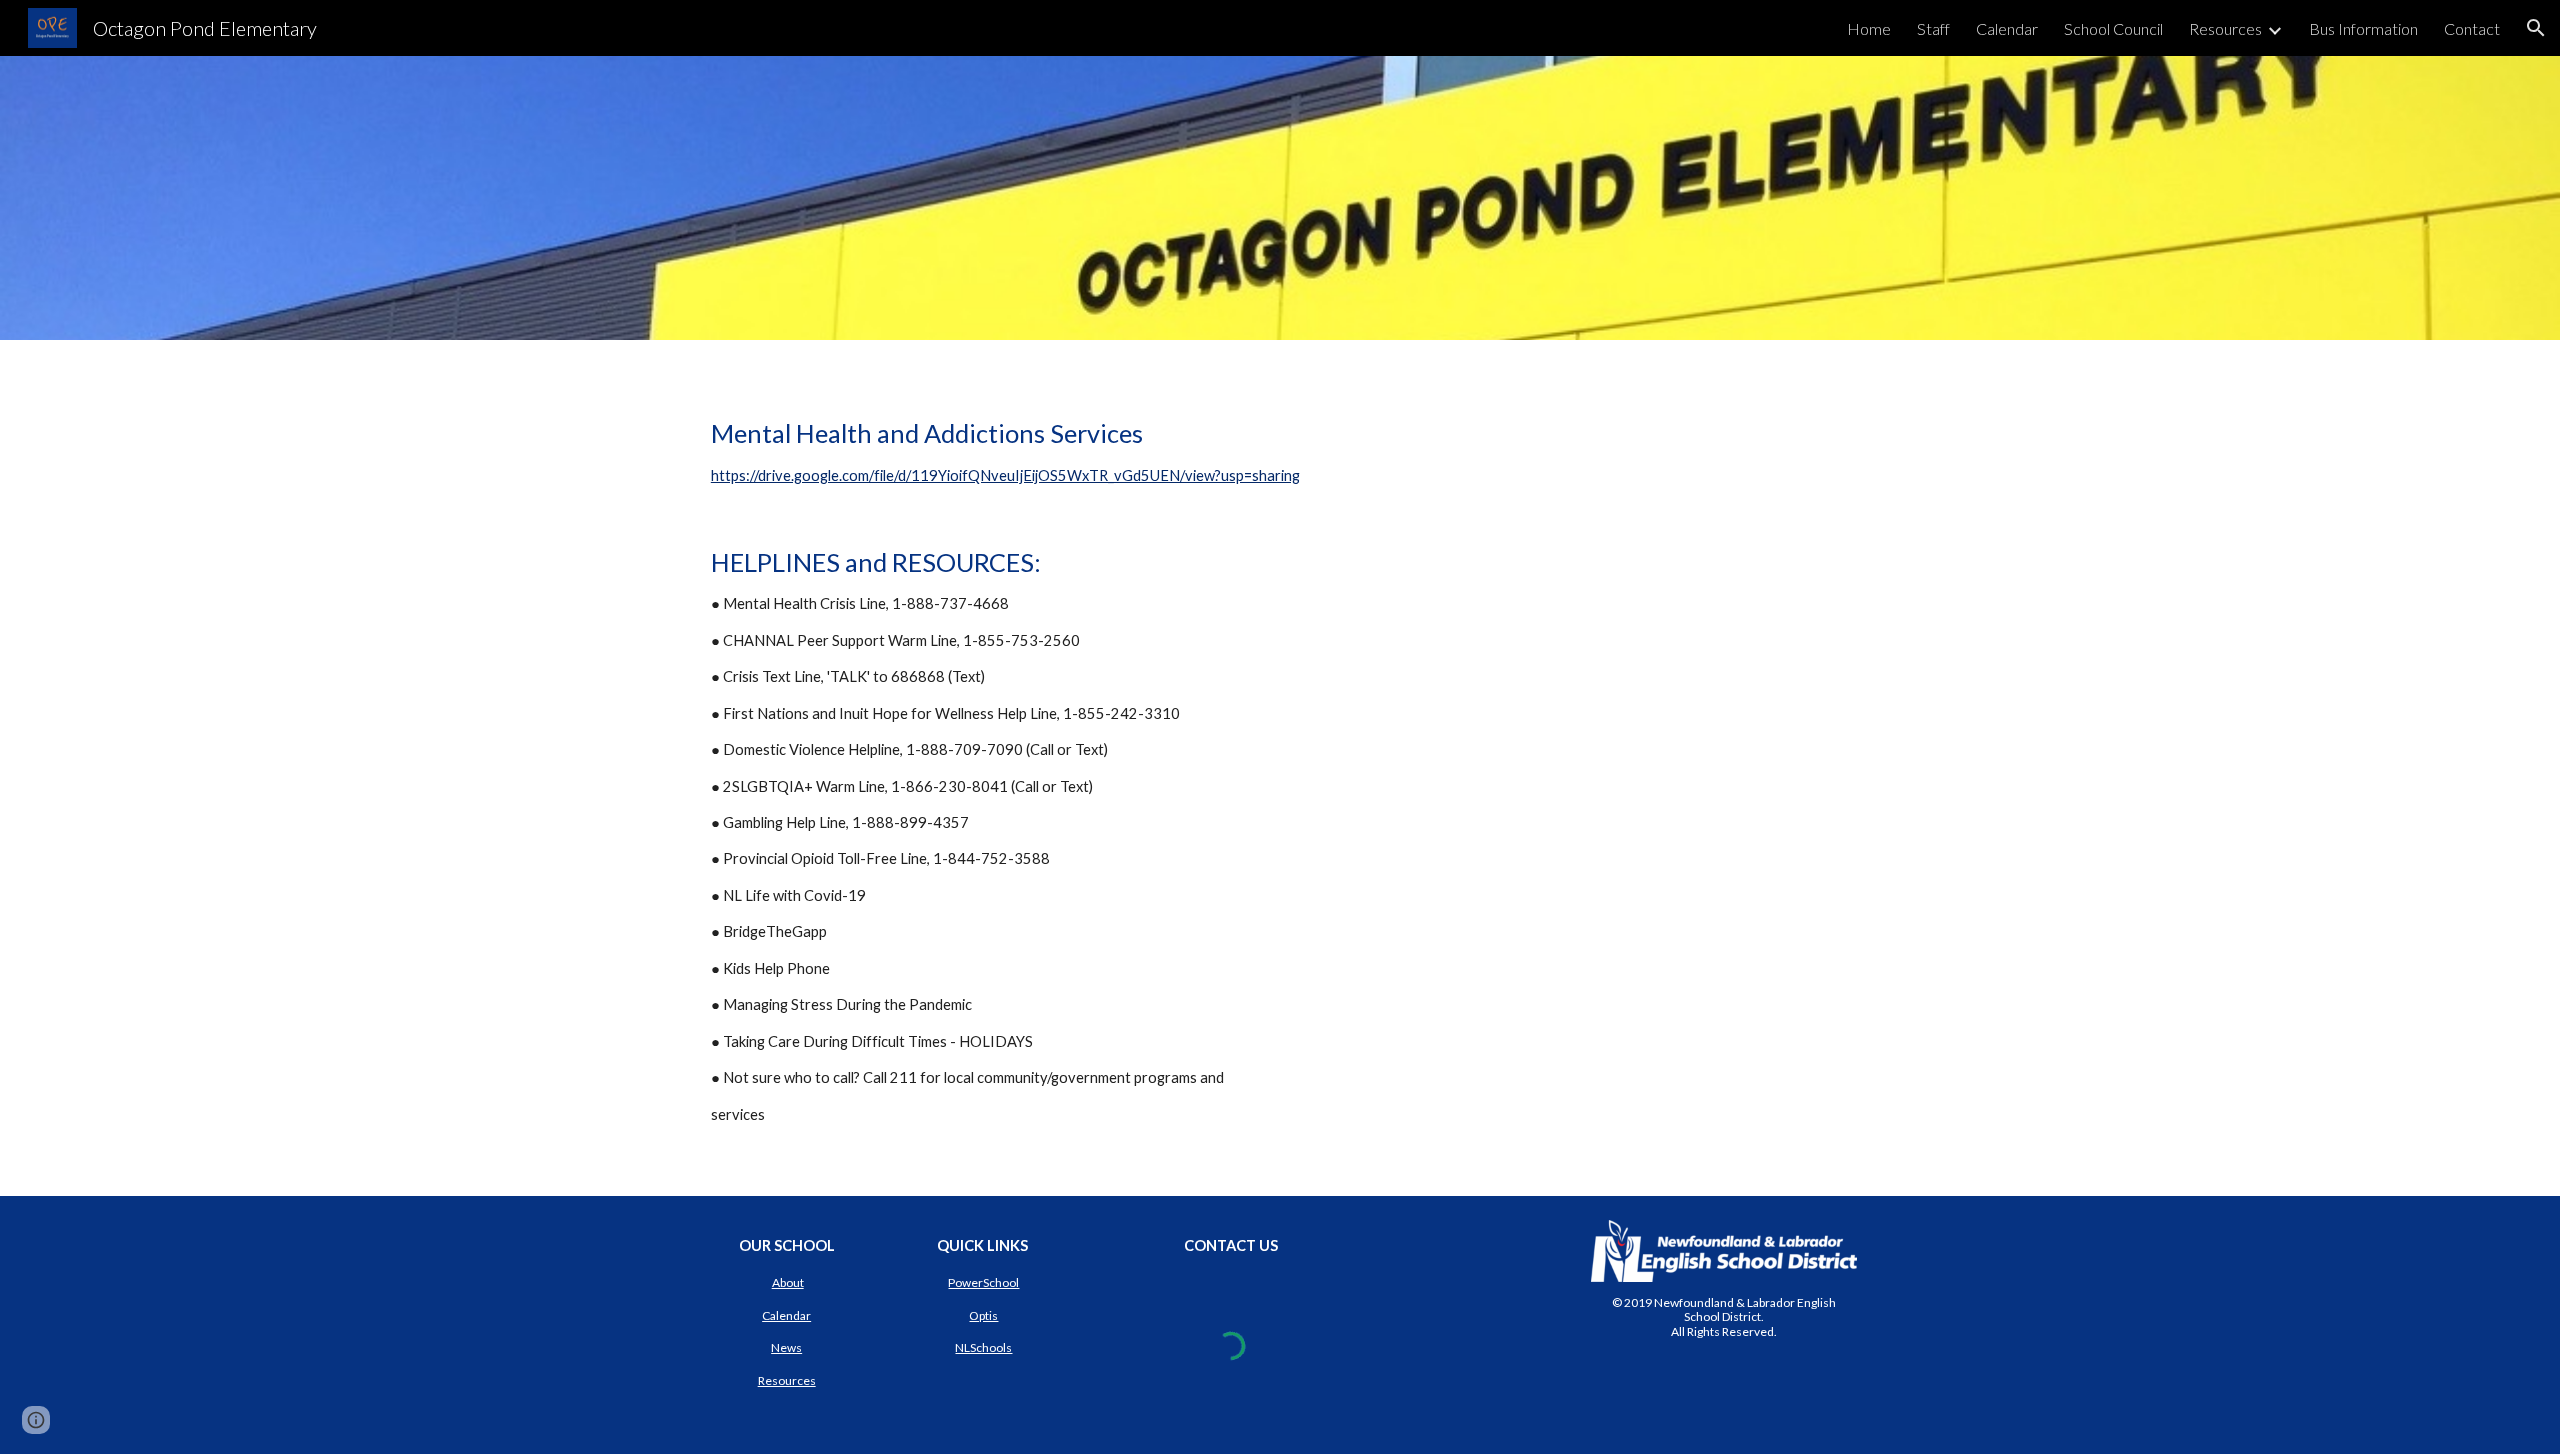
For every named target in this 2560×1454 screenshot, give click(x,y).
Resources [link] (2225, 28)
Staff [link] (1933, 28)
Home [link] (1869, 28)
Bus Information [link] (2363, 28)
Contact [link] (2472, 28)
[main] (1280, 768)
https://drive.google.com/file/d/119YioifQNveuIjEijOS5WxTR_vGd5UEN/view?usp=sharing (1005, 475)
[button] (2536, 28)
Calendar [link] (2007, 28)
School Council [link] (2113, 28)
